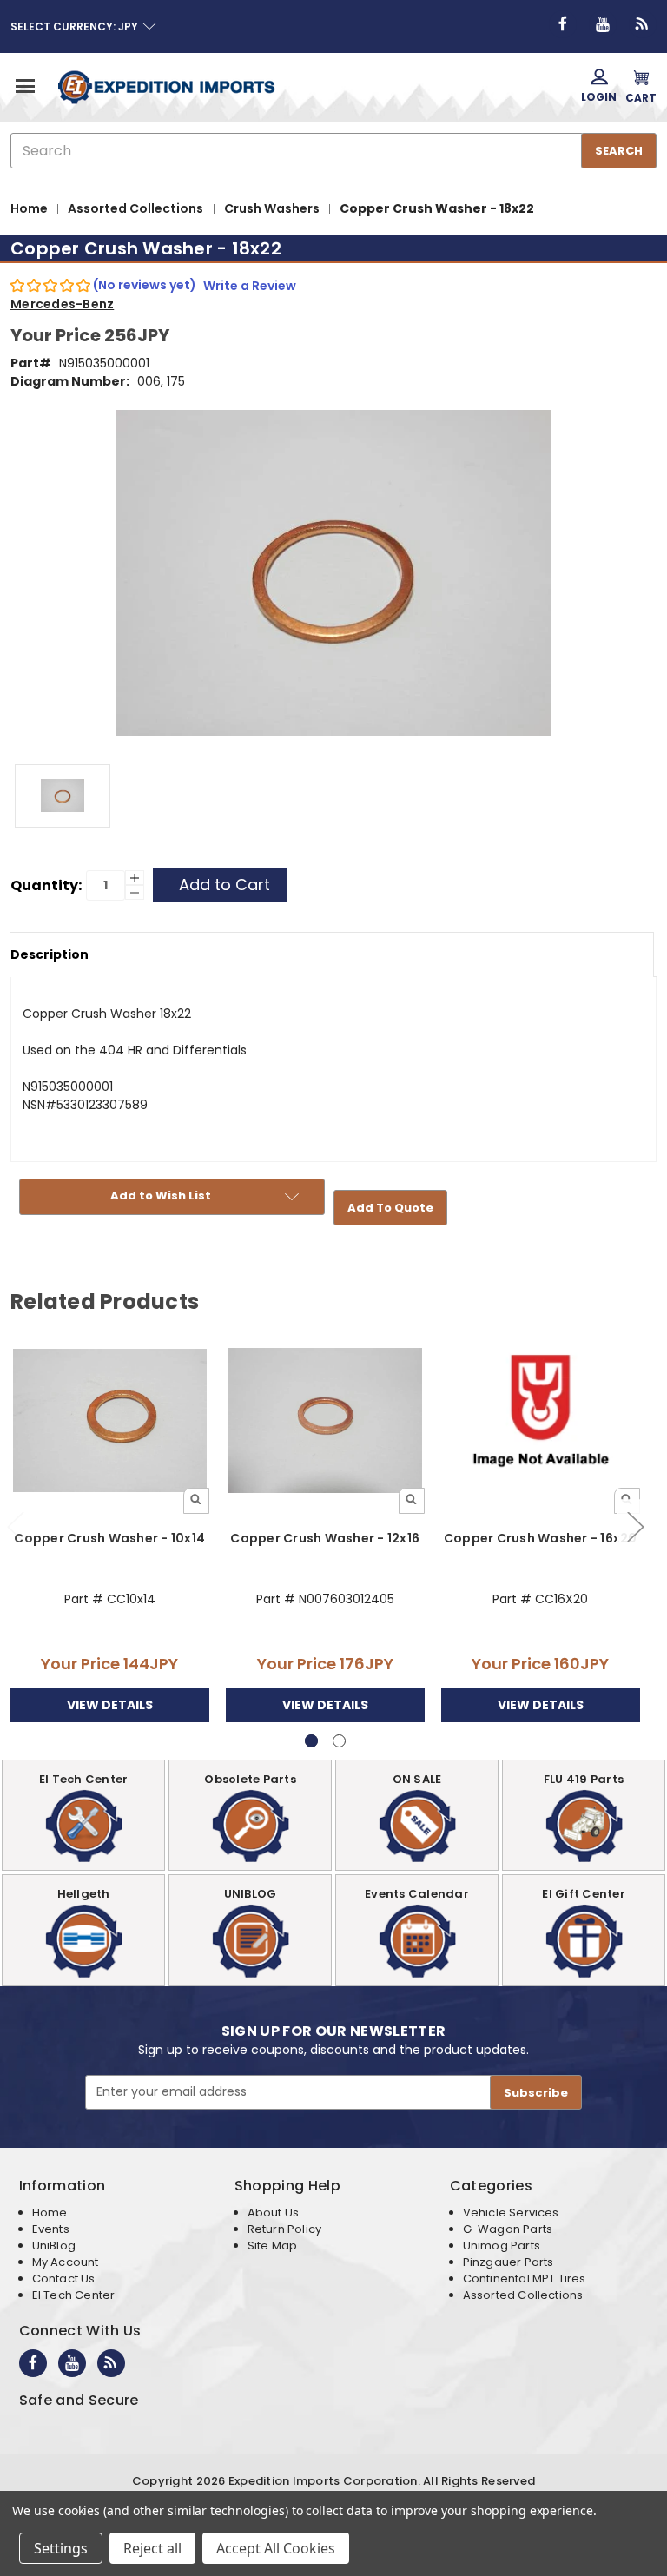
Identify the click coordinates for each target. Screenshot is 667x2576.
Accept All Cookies (276, 2548)
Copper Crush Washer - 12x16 (325, 1538)
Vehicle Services (511, 2213)
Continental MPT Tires (525, 2279)
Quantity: (46, 885)
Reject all (152, 2548)
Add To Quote (390, 1208)
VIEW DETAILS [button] (110, 1705)
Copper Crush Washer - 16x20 (541, 1538)
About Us (273, 2213)
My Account (66, 2262)
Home (50, 2213)
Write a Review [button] (250, 286)
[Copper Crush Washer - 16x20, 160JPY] (541, 1420)
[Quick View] (196, 1501)
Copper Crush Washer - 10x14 (109, 1538)
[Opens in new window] (563, 24)
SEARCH (619, 151)
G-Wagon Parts (508, 2229)
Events (51, 2229)
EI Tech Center (74, 2295)
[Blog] (643, 24)
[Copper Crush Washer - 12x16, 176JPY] (325, 1420)
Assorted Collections (523, 2295)
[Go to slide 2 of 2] (635, 1526)
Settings (61, 2548)
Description (50, 954)
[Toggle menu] (24, 86)
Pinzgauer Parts (509, 2262)
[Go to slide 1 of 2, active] (311, 1741)
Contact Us (64, 2279)
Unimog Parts (502, 2246)
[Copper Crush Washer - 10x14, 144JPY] (110, 1420)
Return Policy (284, 2229)
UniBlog (54, 2246)
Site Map (272, 2246)
